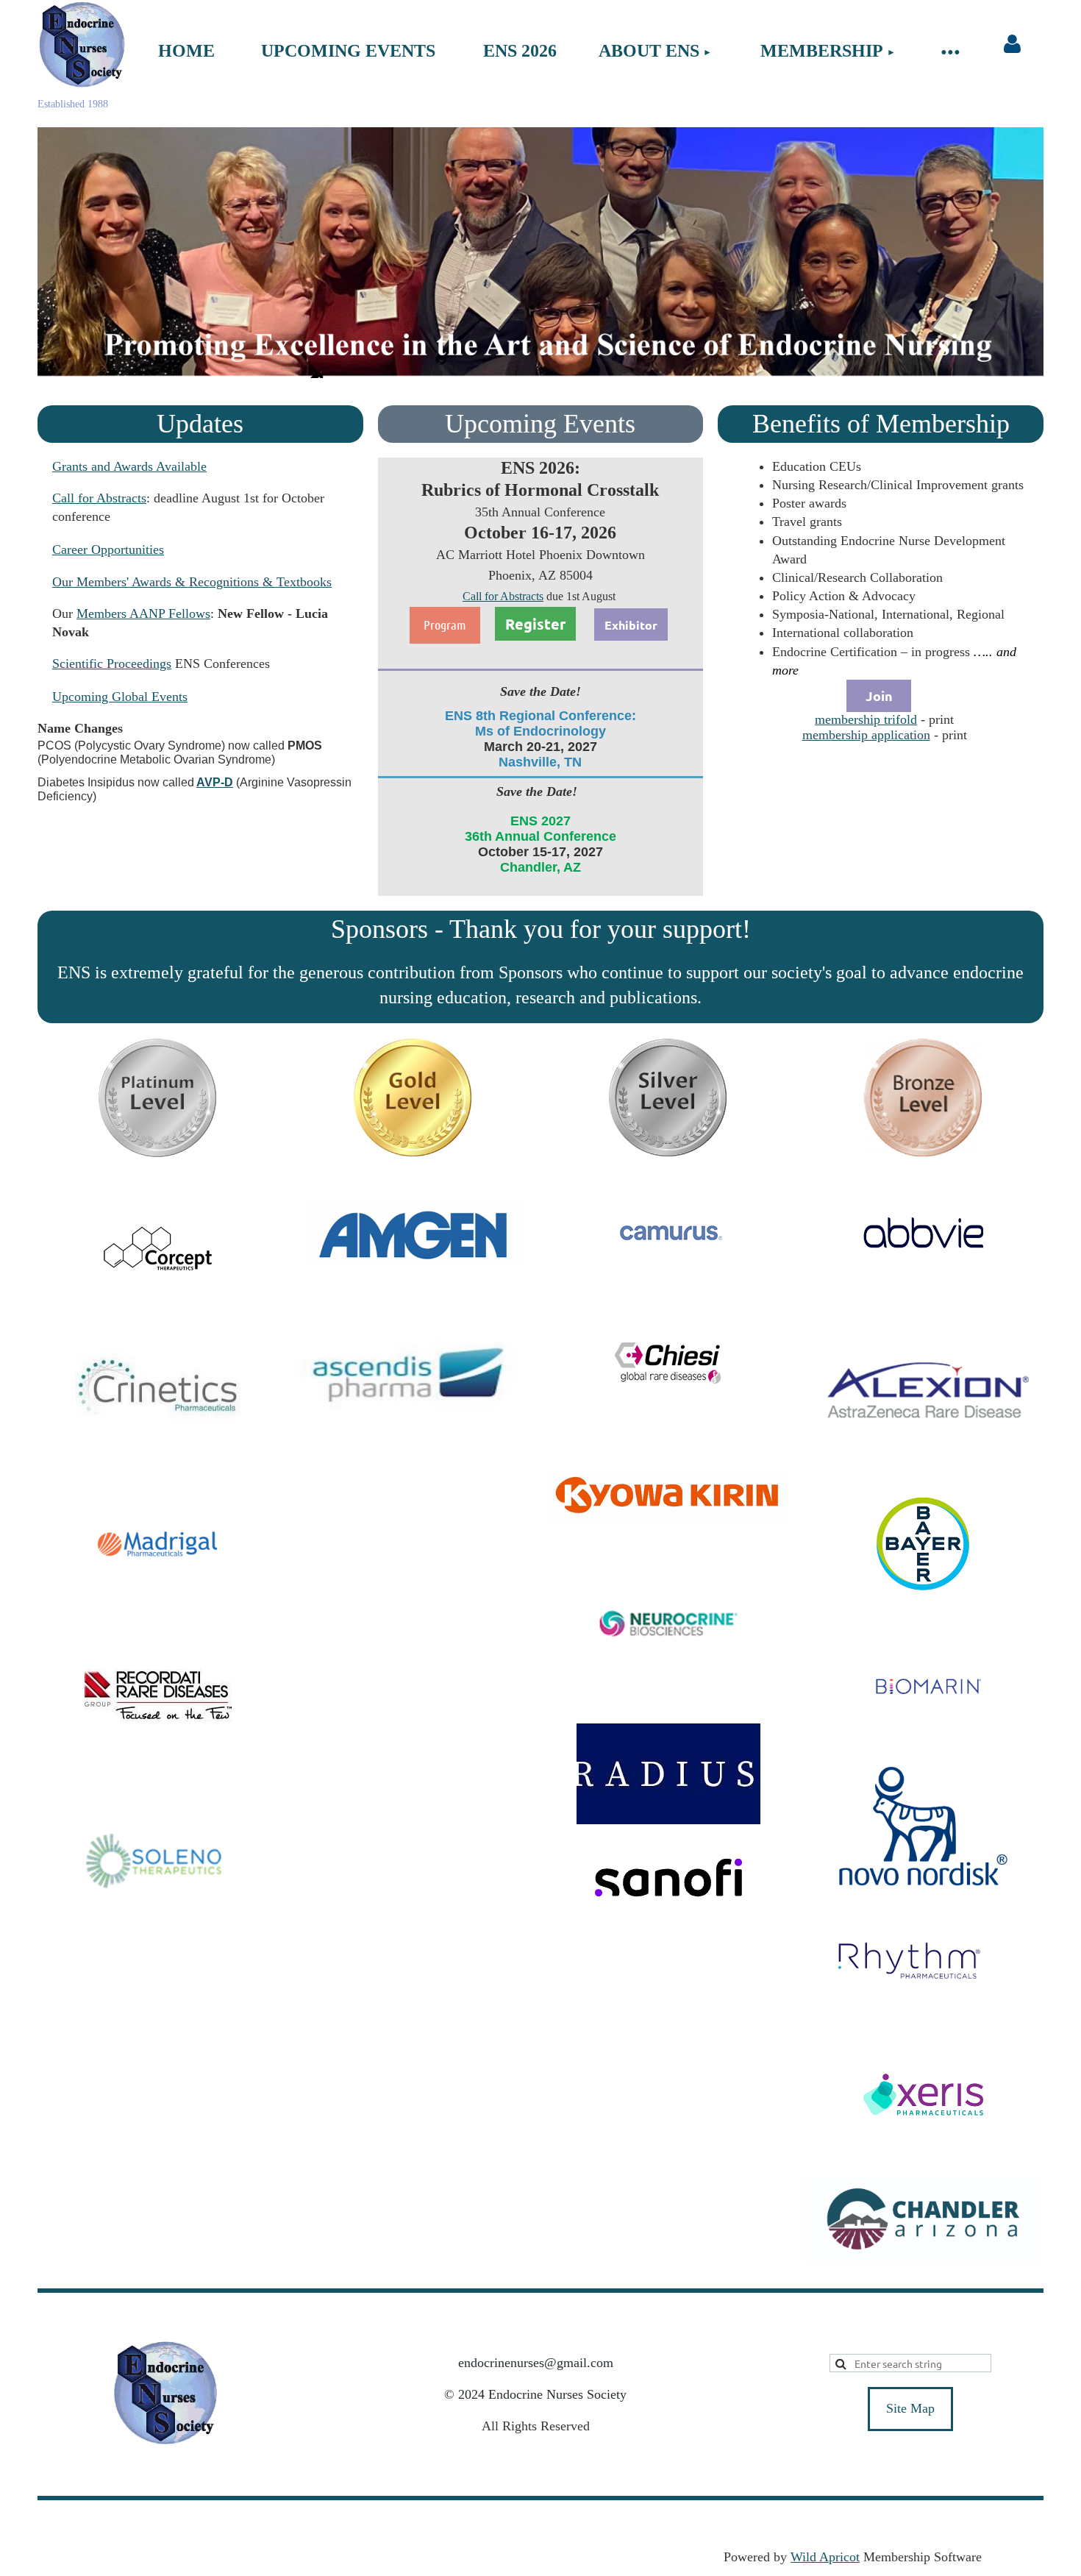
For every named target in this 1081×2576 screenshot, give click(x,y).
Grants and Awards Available (129, 466)
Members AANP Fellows (143, 613)
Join (879, 695)
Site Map (910, 2408)
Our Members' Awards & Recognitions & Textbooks (192, 582)
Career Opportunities (108, 549)
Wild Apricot (825, 2557)
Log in (1013, 44)
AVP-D (215, 782)
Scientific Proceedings (112, 663)
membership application (866, 735)
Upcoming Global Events (120, 697)
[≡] (950, 51)
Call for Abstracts (99, 498)
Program (445, 625)
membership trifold (866, 719)
